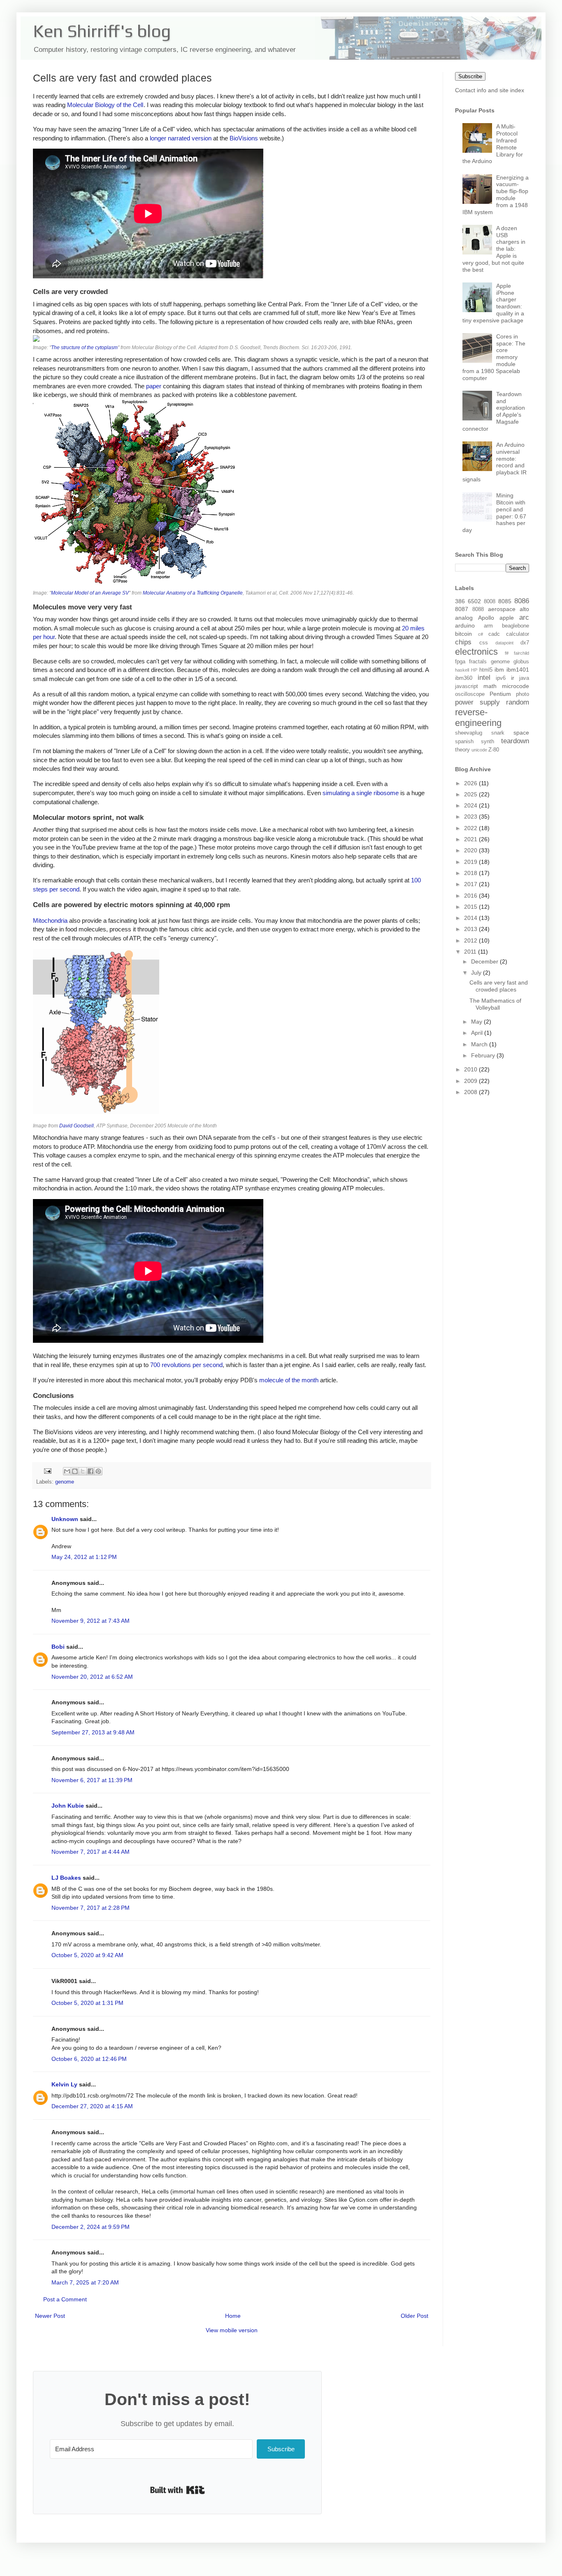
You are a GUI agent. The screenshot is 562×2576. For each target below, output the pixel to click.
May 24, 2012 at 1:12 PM (84, 1557)
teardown (515, 741)
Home (233, 2316)
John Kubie (68, 1806)
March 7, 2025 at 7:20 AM (85, 2282)
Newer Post (50, 2316)
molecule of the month (289, 1380)
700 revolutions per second (186, 1365)
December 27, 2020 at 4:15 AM (92, 2106)
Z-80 (494, 750)
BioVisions (244, 138)
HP (474, 670)
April (478, 1033)
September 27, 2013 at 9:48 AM (93, 1732)
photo (523, 694)
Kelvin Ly (64, 2084)
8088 (478, 609)
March (480, 1044)
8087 (462, 609)
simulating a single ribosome (361, 793)
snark (498, 733)
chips (463, 642)
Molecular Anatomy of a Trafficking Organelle (193, 593)
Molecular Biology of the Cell (105, 105)
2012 (471, 940)
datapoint (504, 643)
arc (524, 617)
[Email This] (67, 1471)
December (485, 961)
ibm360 (464, 678)
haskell (462, 670)
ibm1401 (518, 670)
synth (488, 742)
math (490, 686)
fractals (478, 662)
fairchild (521, 653)
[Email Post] (47, 1471)
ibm (499, 670)
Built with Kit (178, 2490)
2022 (471, 828)
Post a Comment (65, 2299)
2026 (471, 783)
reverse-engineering (478, 718)
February (484, 1055)
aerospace (502, 609)
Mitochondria (50, 920)
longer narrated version (181, 138)
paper (154, 386)
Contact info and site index (490, 90)
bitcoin (463, 634)
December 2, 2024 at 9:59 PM (91, 2227)
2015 (471, 907)
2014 (471, 918)
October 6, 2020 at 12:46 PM (89, 2059)
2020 (471, 850)
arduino (465, 625)
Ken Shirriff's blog (102, 31)
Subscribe (470, 76)
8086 (522, 601)
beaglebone (516, 626)
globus (521, 662)
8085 (505, 601)
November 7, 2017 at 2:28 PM (91, 1908)
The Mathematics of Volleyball (495, 1004)
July (477, 973)
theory (462, 750)
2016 (471, 896)
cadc (494, 634)
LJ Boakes (66, 1878)
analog (464, 618)
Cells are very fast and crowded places (499, 986)
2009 (471, 1081)
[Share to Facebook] (91, 1471)
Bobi (58, 1647)
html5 (486, 670)
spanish (464, 742)
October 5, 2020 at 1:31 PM (87, 2003)
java (524, 678)
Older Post (415, 2316)
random (518, 702)
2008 (471, 1092)
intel (484, 678)
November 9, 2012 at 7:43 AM (91, 1621)
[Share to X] (83, 1471)
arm (488, 626)
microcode (516, 686)
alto (524, 609)
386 (460, 601)
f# (507, 653)
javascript (467, 686)
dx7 (525, 643)
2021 (471, 839)
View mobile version (232, 2330)
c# (481, 634)
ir (513, 678)
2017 (471, 884)
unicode (479, 750)
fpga (460, 662)
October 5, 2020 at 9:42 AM (87, 1955)
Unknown (65, 1519)
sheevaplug (469, 733)
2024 (471, 805)
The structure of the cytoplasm (84, 348)
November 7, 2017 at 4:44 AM (91, 1852)
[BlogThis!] (75, 1471)
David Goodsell (77, 1126)
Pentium (500, 694)
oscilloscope (470, 694)
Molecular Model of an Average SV (90, 593)
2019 (471, 862)
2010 (471, 1069)
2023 (471, 817)
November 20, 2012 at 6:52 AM (92, 1677)
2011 (471, 952)
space (521, 733)
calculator (518, 634)
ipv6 (501, 678)
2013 (471, 929)
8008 (490, 602)
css (484, 643)
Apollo (486, 618)
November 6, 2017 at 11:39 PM (92, 1780)
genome (65, 1482)
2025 (471, 794)
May (477, 1022)
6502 (474, 601)
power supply (477, 702)
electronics (476, 652)
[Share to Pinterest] (98, 1471)
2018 (471, 873)
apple (507, 618)
